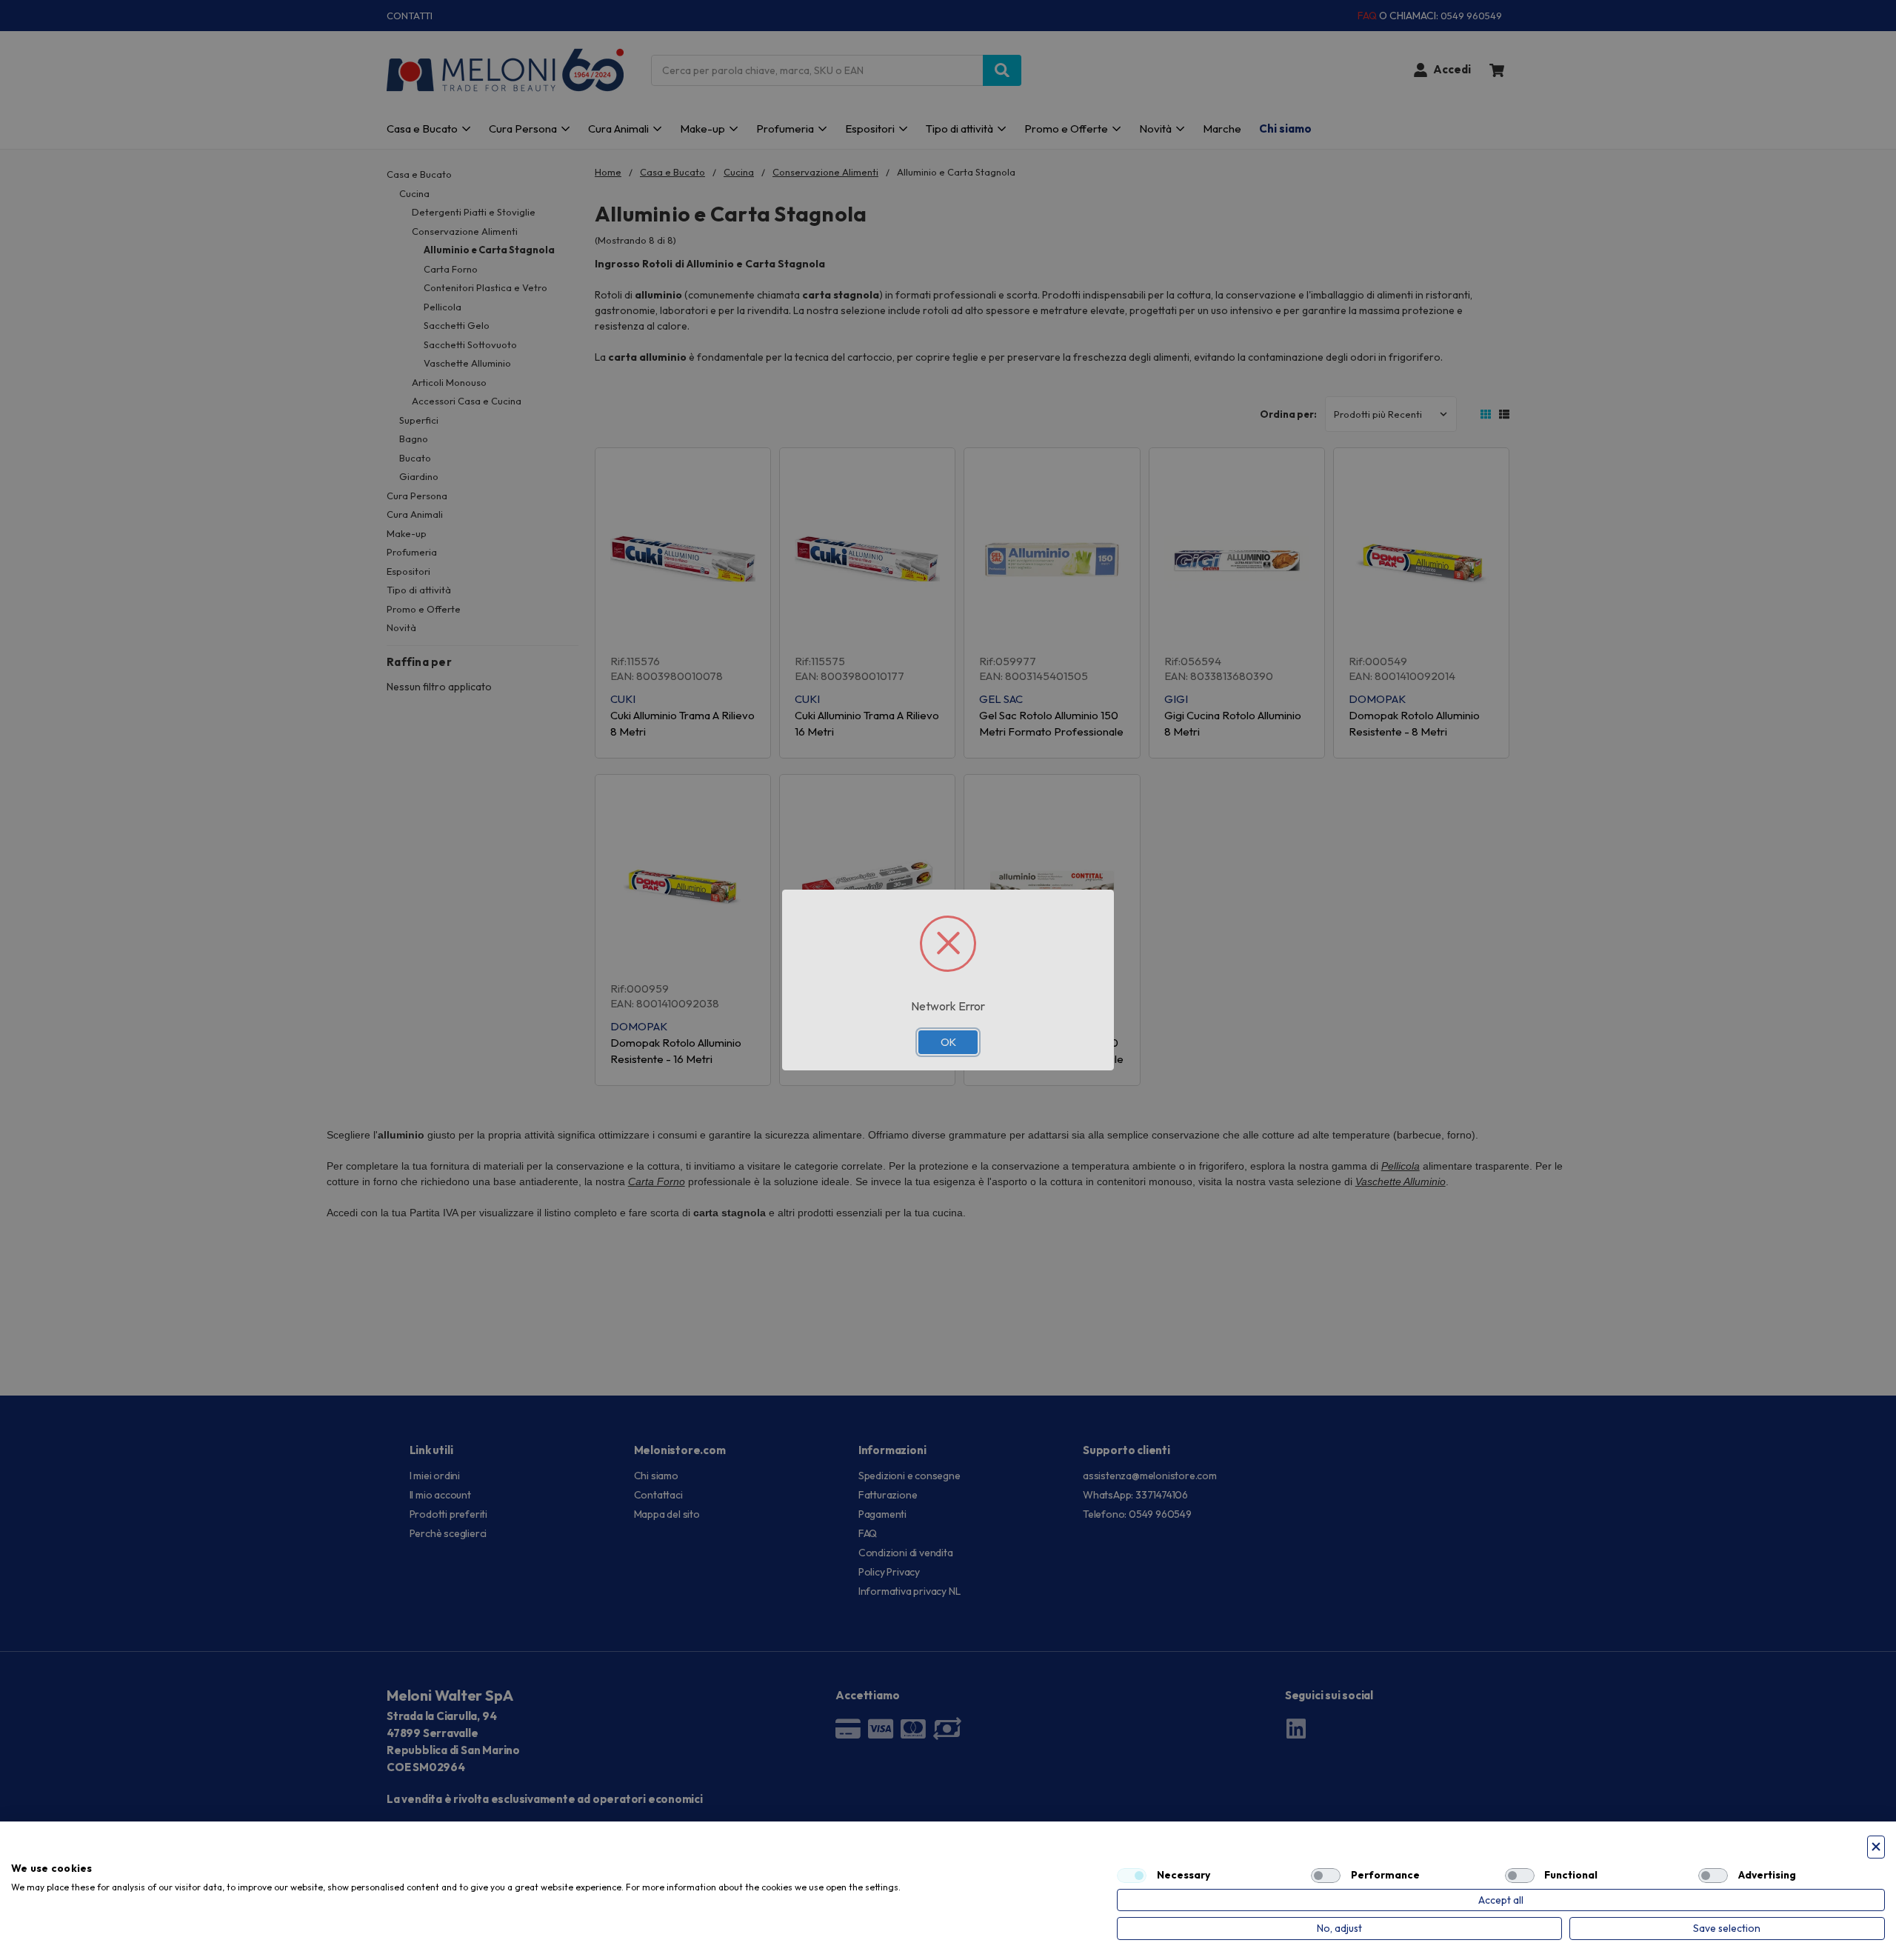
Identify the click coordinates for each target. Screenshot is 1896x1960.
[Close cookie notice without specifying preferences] (1876, 1847)
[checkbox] (1132, 1876)
